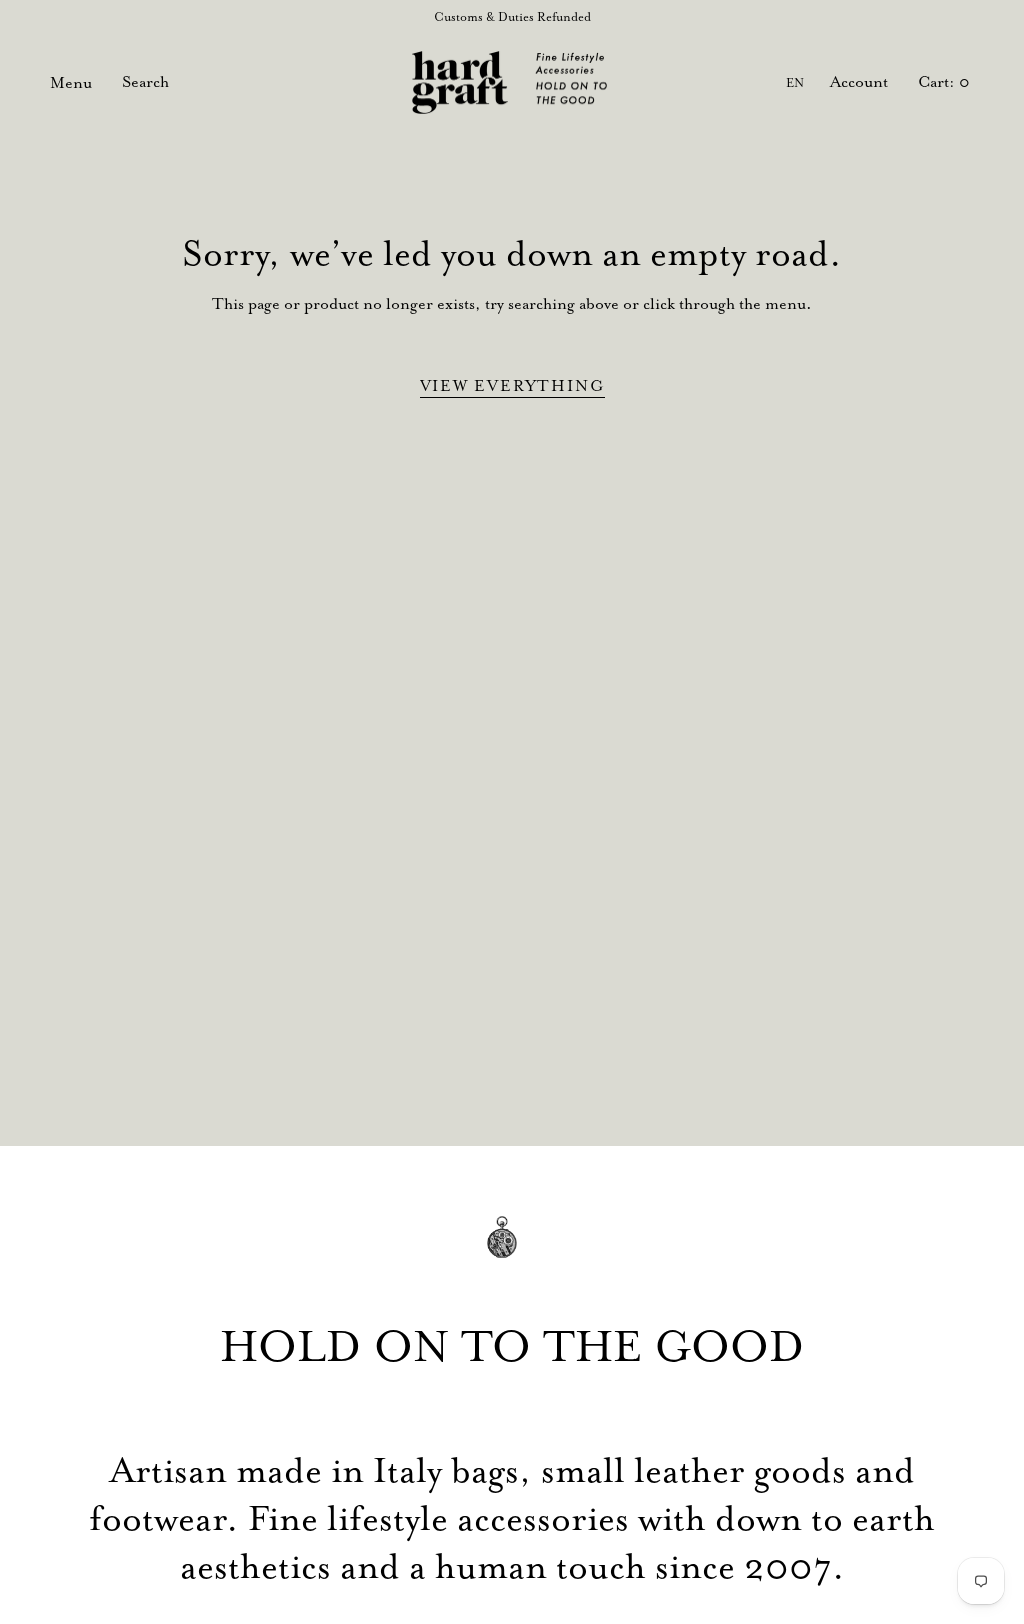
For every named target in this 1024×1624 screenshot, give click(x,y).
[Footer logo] (512, 1251)
